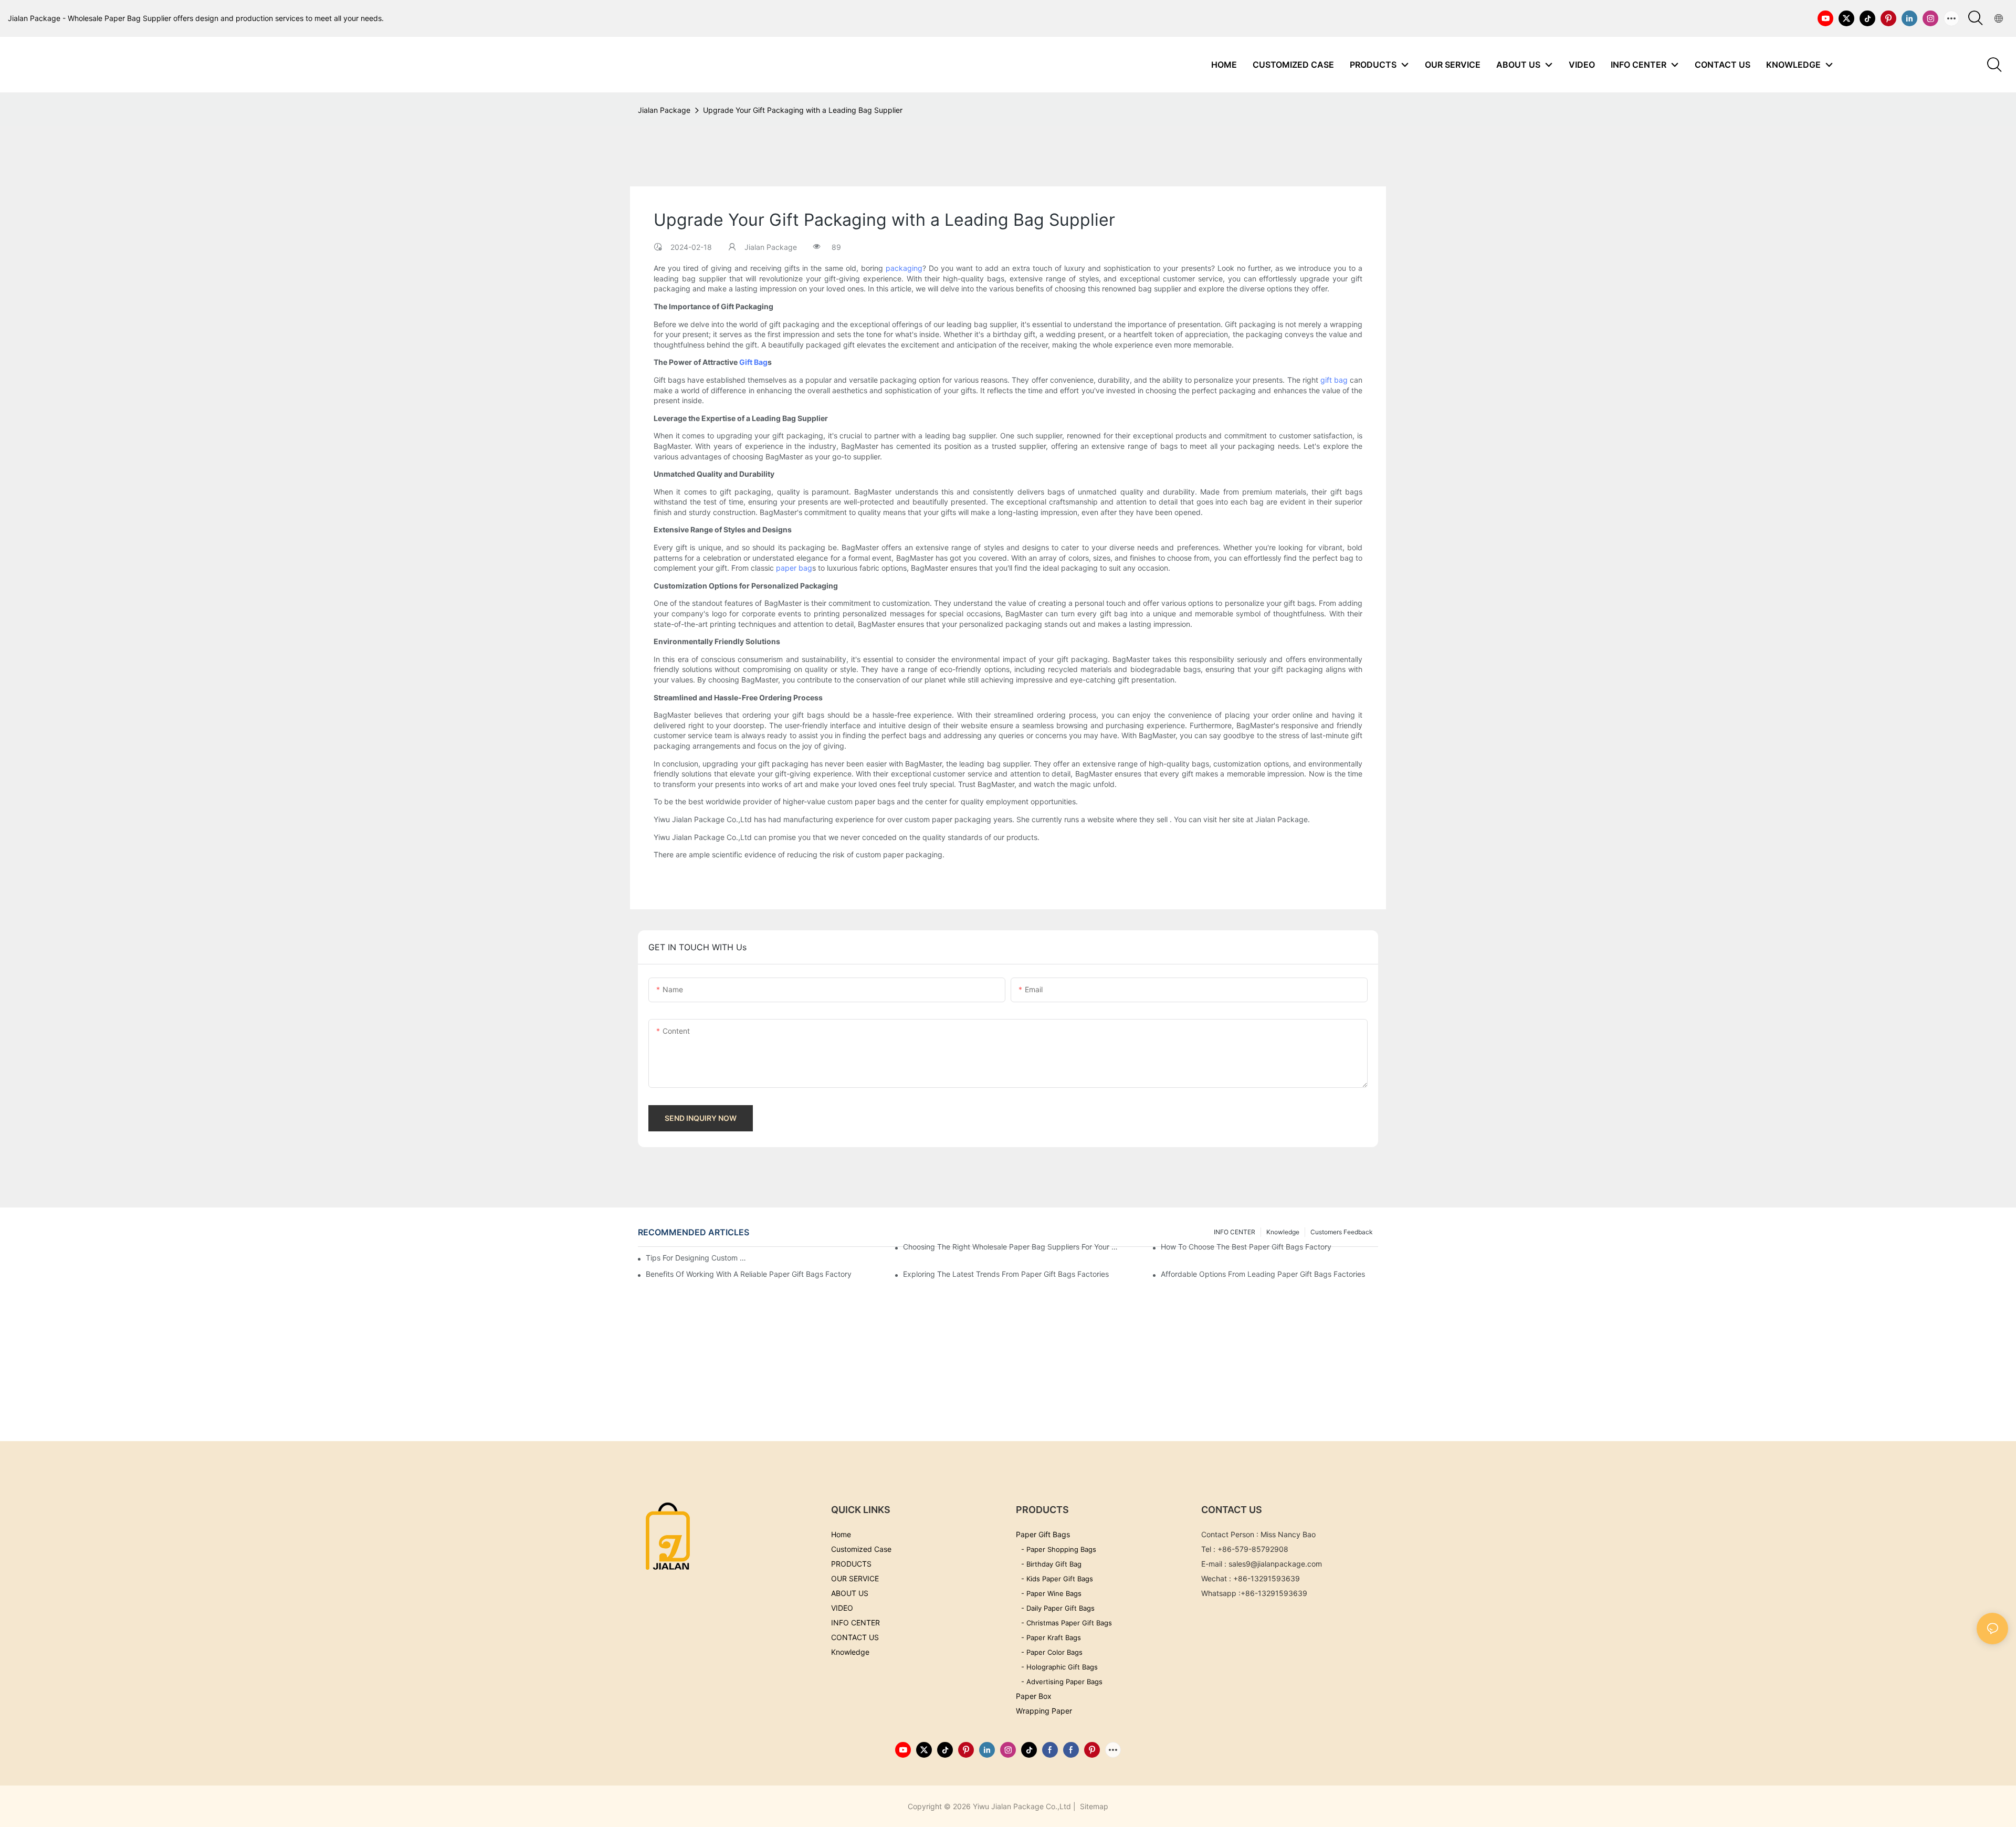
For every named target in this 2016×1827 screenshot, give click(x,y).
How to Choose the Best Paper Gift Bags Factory (1246, 1247)
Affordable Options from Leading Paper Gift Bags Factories (1263, 1274)
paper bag (794, 568)
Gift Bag (753, 362)
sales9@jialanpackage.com (1275, 1564)
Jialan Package (664, 110)
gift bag (1334, 380)
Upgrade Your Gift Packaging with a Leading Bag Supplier (803, 110)
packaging (904, 268)
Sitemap (1093, 1806)
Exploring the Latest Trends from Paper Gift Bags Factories (1006, 1274)
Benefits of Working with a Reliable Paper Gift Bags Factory (749, 1274)
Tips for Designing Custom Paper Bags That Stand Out (698, 1258)
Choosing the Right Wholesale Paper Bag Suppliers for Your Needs (1012, 1247)
